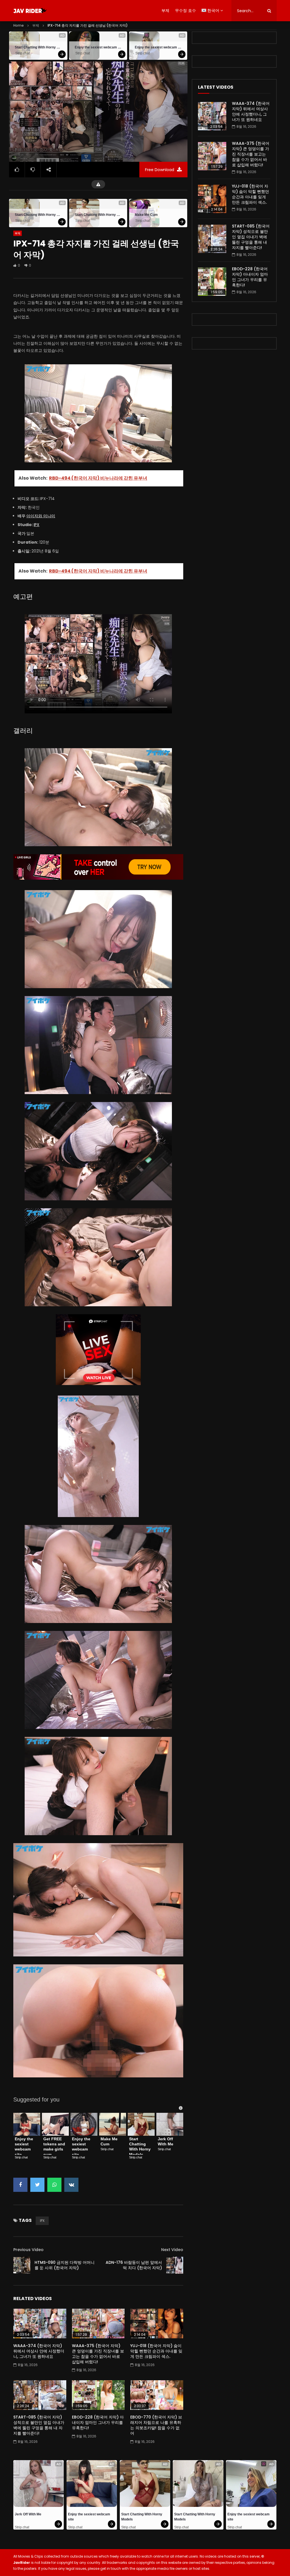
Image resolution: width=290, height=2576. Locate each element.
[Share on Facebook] (20, 2185)
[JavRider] (30, 11)
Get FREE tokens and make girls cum (55, 2147)
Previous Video (28, 2250)
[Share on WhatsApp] (54, 2185)
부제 (165, 10)
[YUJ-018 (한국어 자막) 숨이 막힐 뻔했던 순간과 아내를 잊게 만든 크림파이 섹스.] (157, 2323)
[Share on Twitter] (37, 2185)
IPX (37, 525)
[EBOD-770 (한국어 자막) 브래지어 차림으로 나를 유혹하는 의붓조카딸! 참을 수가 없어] (157, 2395)
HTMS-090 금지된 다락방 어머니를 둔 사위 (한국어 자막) (65, 2265)
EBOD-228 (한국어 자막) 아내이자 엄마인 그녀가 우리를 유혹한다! (98, 2422)
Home (19, 25)
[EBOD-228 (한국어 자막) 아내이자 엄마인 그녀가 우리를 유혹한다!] (98, 2395)
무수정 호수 (185, 10)
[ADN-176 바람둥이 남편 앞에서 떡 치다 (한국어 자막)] (175, 2265)
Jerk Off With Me (166, 2141)
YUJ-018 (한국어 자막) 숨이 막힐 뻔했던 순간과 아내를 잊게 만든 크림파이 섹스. (156, 2351)
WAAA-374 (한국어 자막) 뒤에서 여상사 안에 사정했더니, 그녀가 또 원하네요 (39, 2351)
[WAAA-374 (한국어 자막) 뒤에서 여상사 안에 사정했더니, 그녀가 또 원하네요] (40, 2323)
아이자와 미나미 (41, 516)
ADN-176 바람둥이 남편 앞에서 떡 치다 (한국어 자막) (134, 2265)
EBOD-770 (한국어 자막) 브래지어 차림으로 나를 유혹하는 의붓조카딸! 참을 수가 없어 (156, 2425)
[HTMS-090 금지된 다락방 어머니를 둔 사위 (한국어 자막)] (22, 2265)
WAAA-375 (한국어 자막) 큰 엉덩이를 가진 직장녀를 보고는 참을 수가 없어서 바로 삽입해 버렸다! (98, 2354)
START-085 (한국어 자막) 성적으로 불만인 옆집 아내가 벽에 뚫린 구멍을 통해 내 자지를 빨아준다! (39, 2425)
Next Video (172, 2250)
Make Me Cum (146, 215)
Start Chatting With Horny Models (38, 47)
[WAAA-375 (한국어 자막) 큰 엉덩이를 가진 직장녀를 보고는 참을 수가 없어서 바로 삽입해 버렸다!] (98, 2323)
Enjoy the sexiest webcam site (98, 47)
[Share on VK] (71, 2185)
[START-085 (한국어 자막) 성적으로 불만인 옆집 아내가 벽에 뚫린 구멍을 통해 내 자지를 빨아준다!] (40, 2395)
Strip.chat (23, 53)
